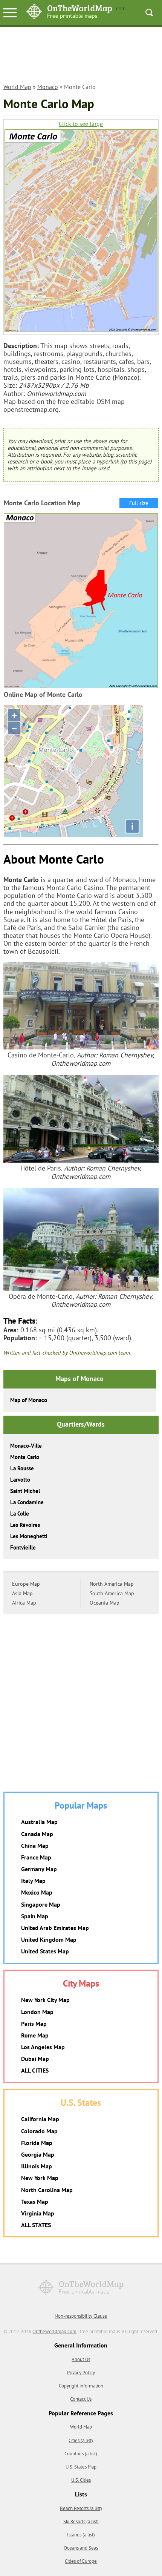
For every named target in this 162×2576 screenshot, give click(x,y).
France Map (36, 1857)
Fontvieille (23, 1547)
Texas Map (35, 2202)
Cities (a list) (81, 2440)
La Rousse (22, 1468)
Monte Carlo (25, 1457)
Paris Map (34, 2024)
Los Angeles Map (43, 2047)
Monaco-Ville (26, 1446)
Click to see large (81, 124)
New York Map (40, 2178)
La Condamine (27, 1502)
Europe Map (26, 1584)
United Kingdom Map (49, 1939)
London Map (37, 2012)
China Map (35, 1846)
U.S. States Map (81, 2467)
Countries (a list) (81, 2454)
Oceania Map (105, 1603)
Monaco (48, 87)
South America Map (112, 1593)
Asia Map (22, 1593)
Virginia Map (38, 2213)
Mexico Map (37, 1892)
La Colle (20, 1514)
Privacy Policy (81, 2373)
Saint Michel (25, 1491)
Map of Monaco (29, 1400)
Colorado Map (39, 2131)
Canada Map (37, 1834)
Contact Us (81, 2399)
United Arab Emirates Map (55, 1928)
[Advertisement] (81, 59)
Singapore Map (41, 1904)
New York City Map (45, 2000)
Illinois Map (37, 2166)
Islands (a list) (81, 2535)
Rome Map (35, 2035)
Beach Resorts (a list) (81, 2508)
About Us (81, 2359)
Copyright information (81, 2386)
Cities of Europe (81, 2561)
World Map (17, 87)
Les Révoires (25, 1525)
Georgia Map (38, 2154)
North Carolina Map (47, 2190)
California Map (40, 2119)
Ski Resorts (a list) (81, 2522)
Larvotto (20, 1480)
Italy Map (33, 1881)
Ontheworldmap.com (54, 2331)
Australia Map (39, 1822)
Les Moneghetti (29, 1536)
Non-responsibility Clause (81, 2316)
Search (149, 12)
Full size (139, 503)
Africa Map (24, 1603)
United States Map (45, 1951)
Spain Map (35, 1916)
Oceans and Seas (81, 2548)
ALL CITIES (35, 2070)
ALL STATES (36, 2225)
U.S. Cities (81, 2480)
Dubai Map (35, 2059)
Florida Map (37, 2143)
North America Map (112, 1584)
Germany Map (39, 1869)
